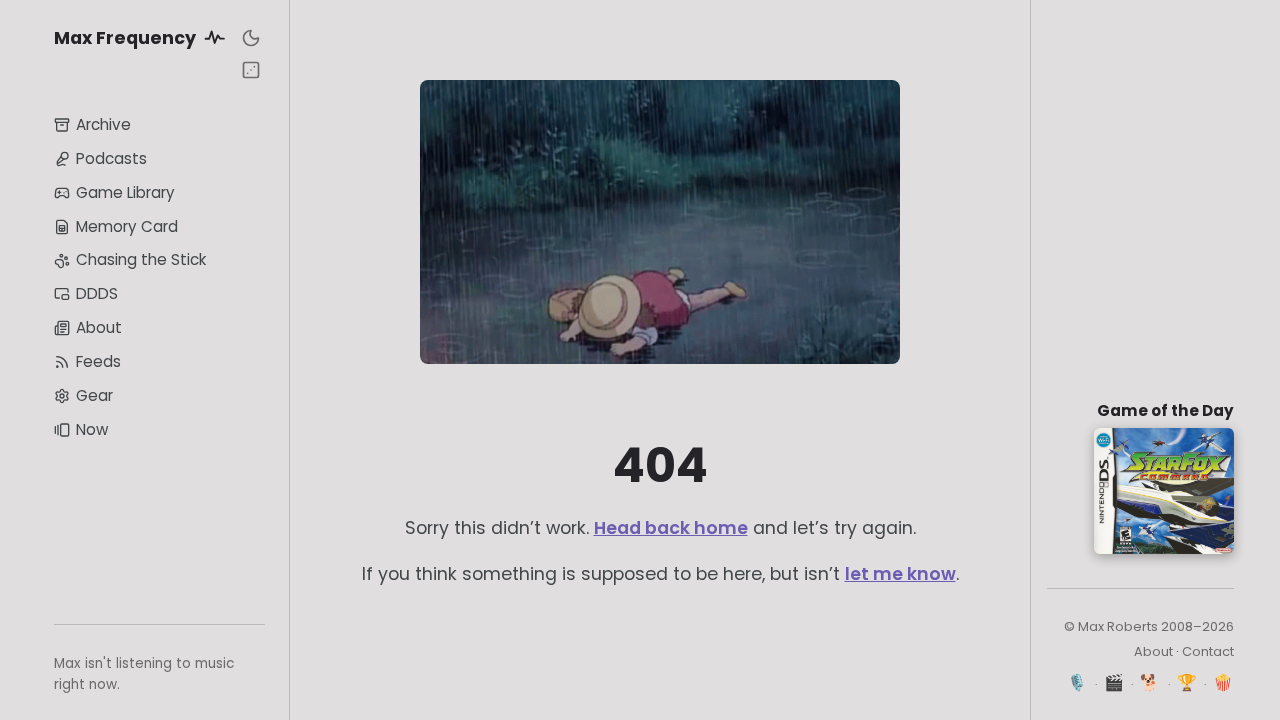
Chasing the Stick (141, 259)
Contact (1208, 651)
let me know (900, 574)
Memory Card (127, 226)
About (99, 327)
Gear (94, 395)
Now (92, 429)
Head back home (671, 528)
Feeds (98, 361)
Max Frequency (127, 38)
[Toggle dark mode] (251, 38)
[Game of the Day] (251, 70)
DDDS (97, 293)
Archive (103, 124)
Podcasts (111, 158)
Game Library (125, 192)
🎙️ (1077, 682)
